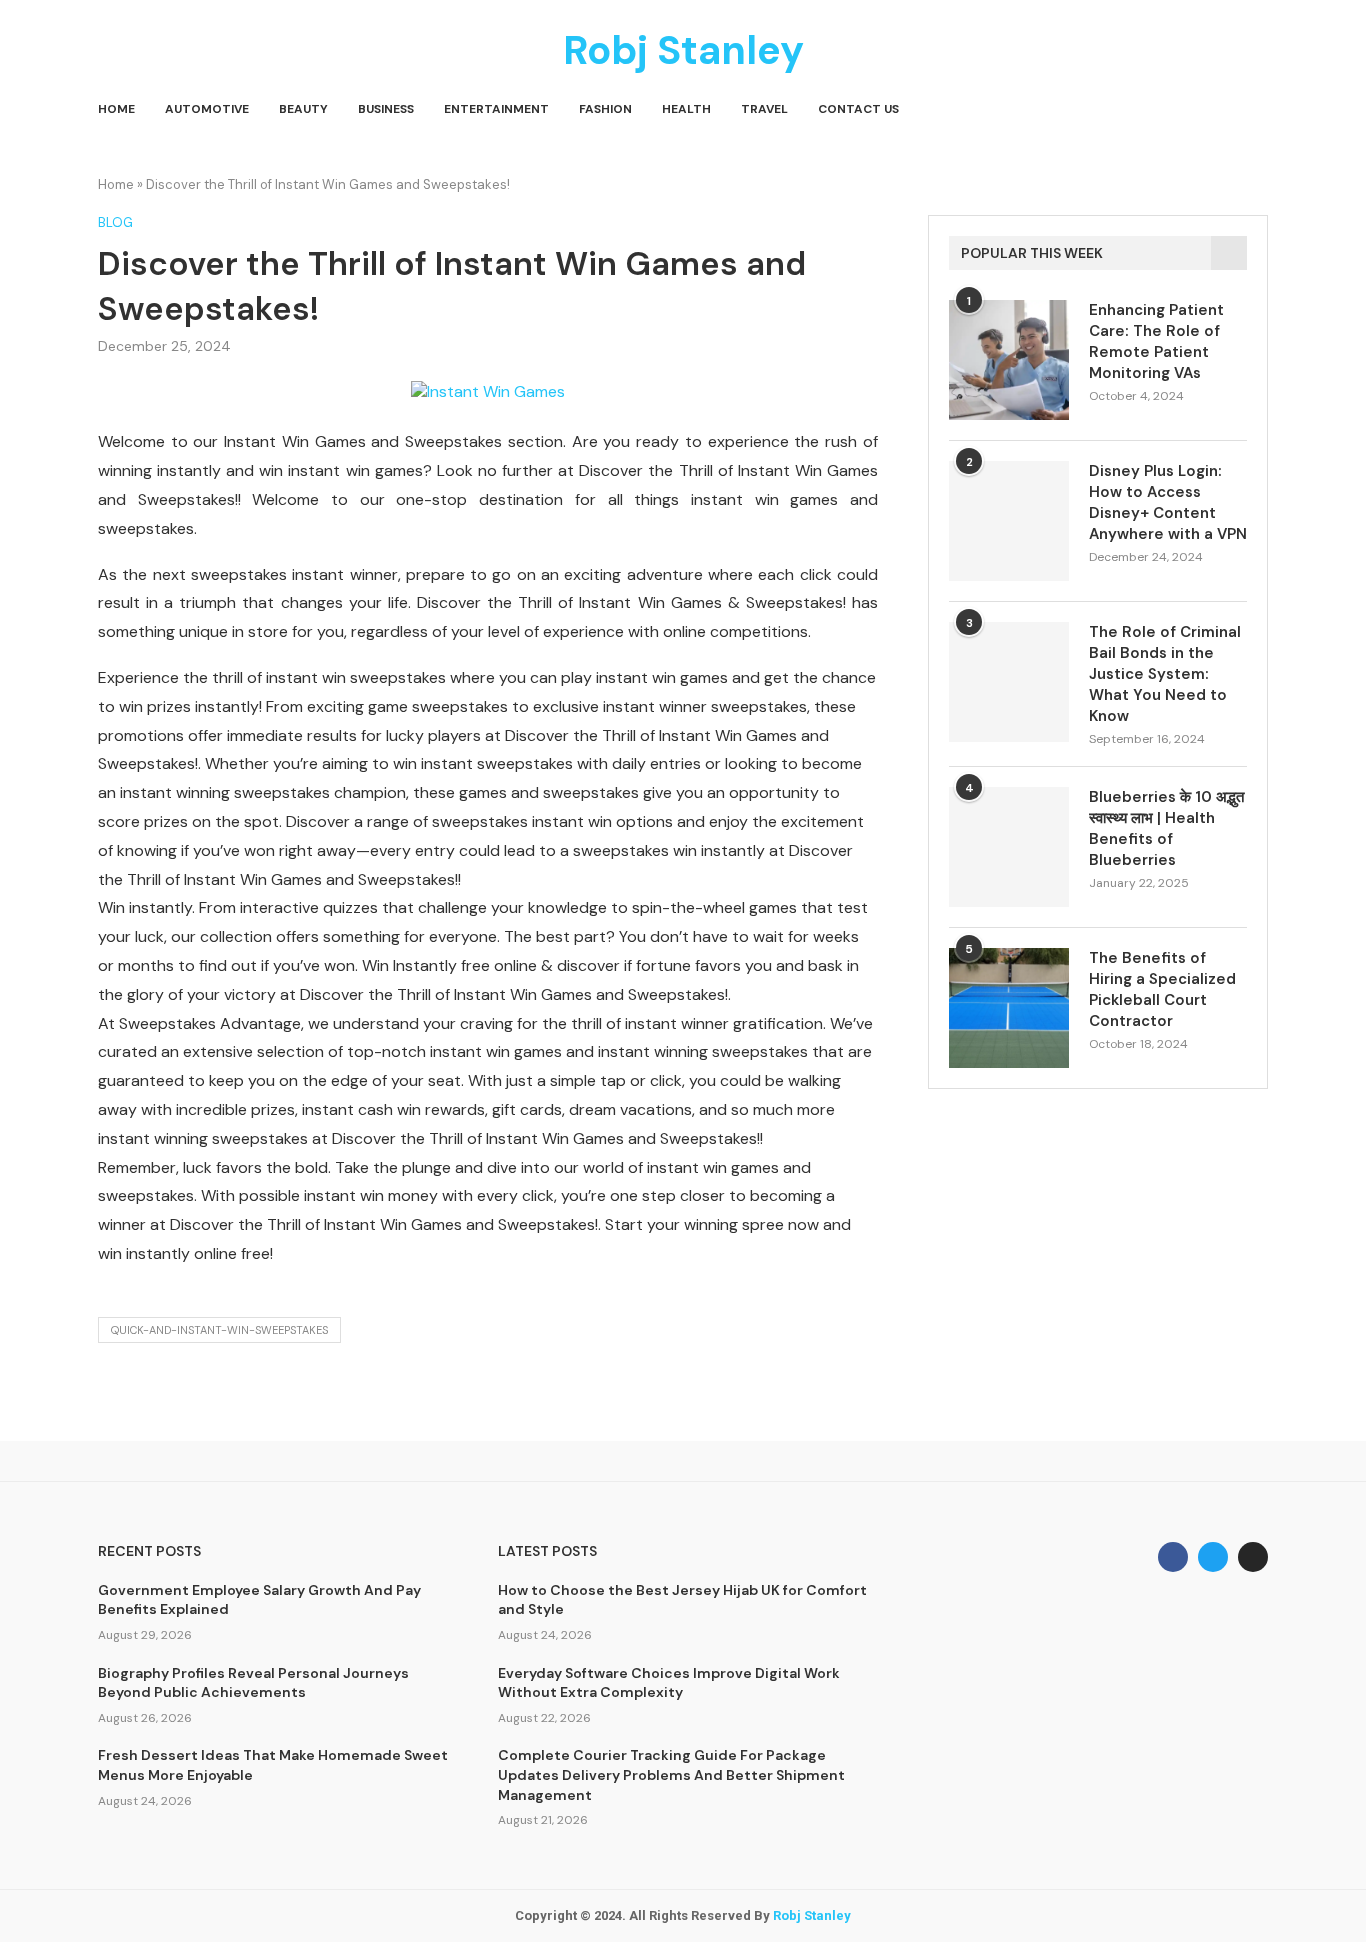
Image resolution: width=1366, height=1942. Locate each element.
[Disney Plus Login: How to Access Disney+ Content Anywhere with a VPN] (1009, 521)
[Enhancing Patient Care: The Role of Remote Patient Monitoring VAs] (1009, 360)
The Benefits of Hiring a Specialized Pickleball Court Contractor (1162, 989)
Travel (764, 109)
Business (386, 109)
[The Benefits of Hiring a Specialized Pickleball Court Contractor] (1009, 1008)
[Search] (1258, 110)
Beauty (303, 109)
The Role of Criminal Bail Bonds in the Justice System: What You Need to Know (1165, 674)
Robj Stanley (812, 1915)
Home (116, 109)
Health (686, 109)
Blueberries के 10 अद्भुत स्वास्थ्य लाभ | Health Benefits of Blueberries (1166, 828)
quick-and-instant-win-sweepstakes (219, 1330)
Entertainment (496, 109)
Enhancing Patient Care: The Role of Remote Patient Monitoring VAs (1156, 341)
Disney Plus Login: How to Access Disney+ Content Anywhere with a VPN (1168, 502)
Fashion (605, 109)
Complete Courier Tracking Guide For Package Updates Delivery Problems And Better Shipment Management (671, 1774)
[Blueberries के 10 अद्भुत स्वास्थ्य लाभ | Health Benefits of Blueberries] (1009, 847)
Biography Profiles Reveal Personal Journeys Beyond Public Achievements (253, 1683)
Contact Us (858, 109)
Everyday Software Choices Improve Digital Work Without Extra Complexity (669, 1683)
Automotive (207, 109)
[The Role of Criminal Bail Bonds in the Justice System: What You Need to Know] (1009, 682)
